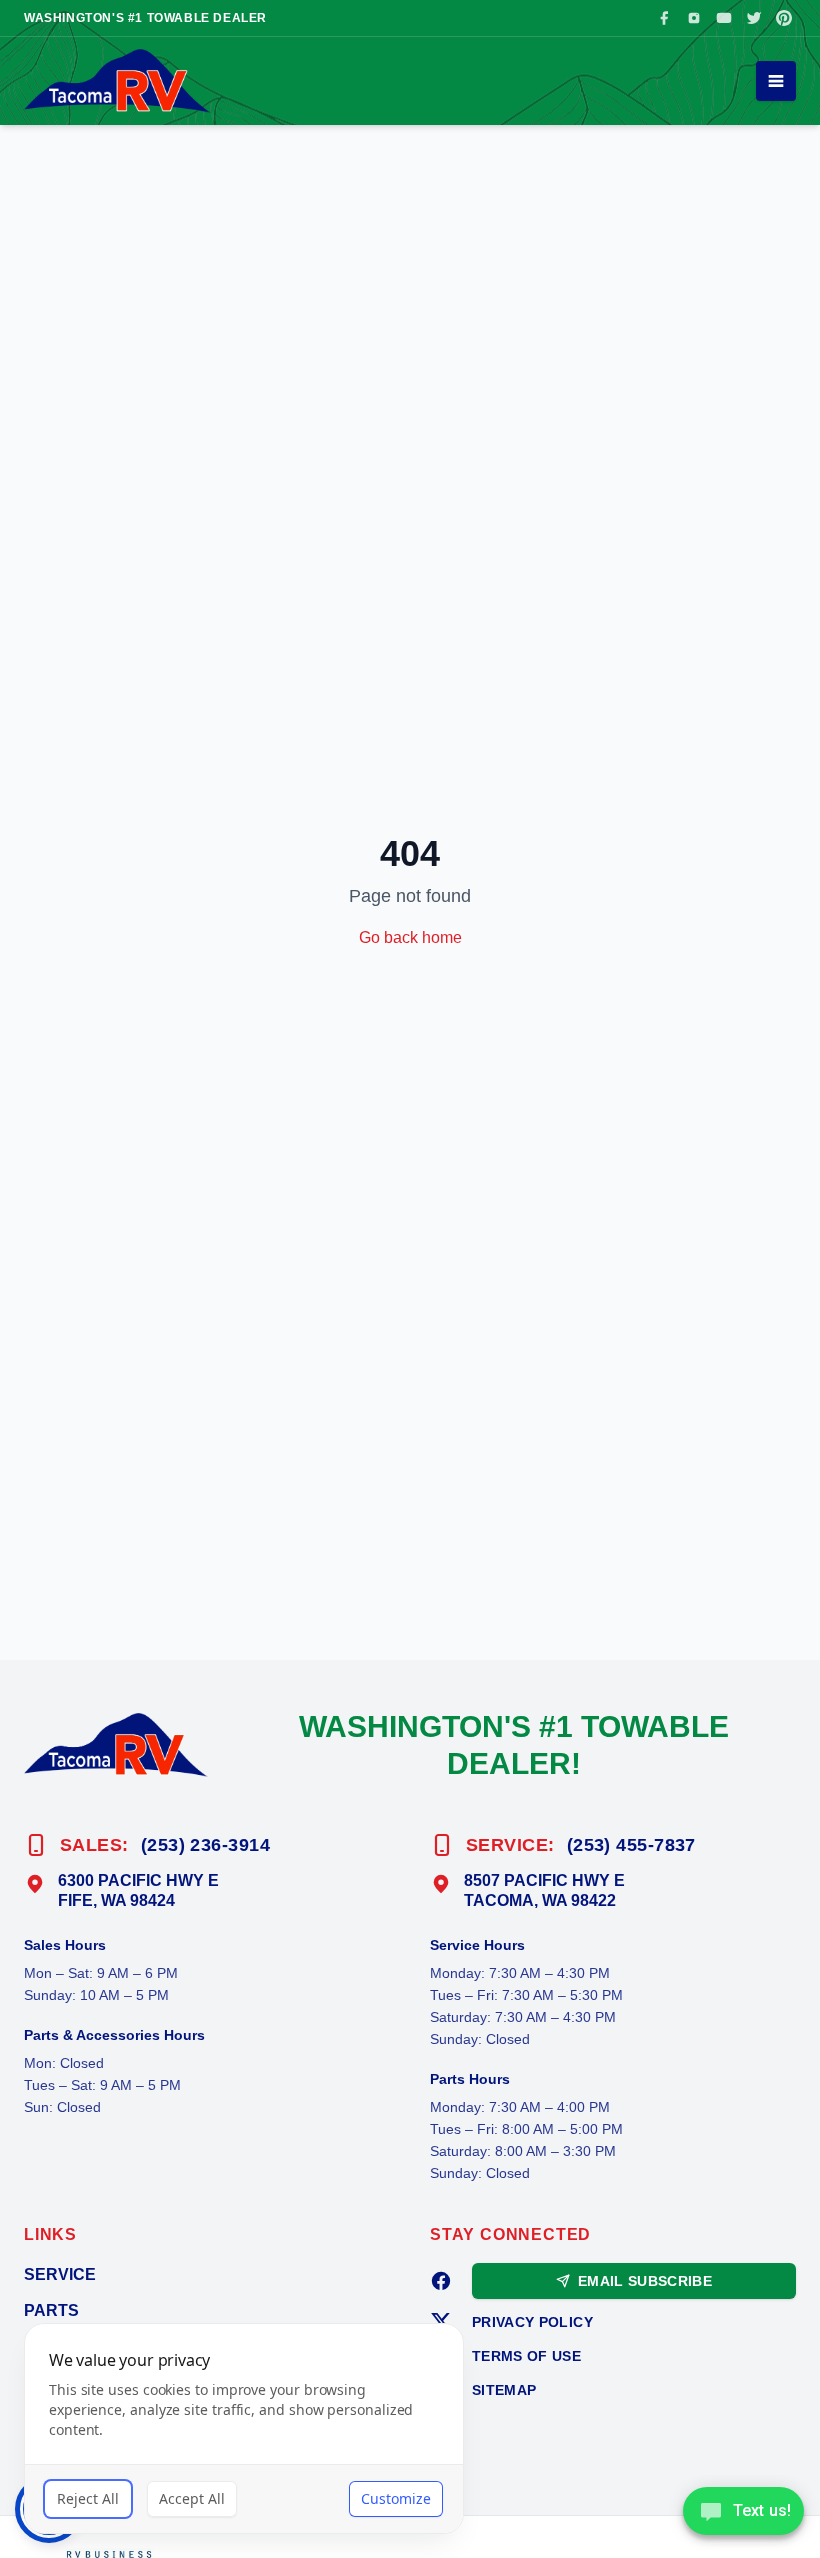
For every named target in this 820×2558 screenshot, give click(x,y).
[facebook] (441, 2281)
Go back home (410, 937)
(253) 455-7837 (631, 1845)
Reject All (88, 2498)
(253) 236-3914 (205, 1845)
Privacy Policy (532, 2322)
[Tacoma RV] (117, 81)
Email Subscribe (645, 2281)
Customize (396, 2498)
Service (60, 2274)
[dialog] (244, 2428)
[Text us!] (743, 2513)
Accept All (192, 2498)
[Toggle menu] (776, 81)
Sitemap (504, 2390)
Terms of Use (526, 2356)
